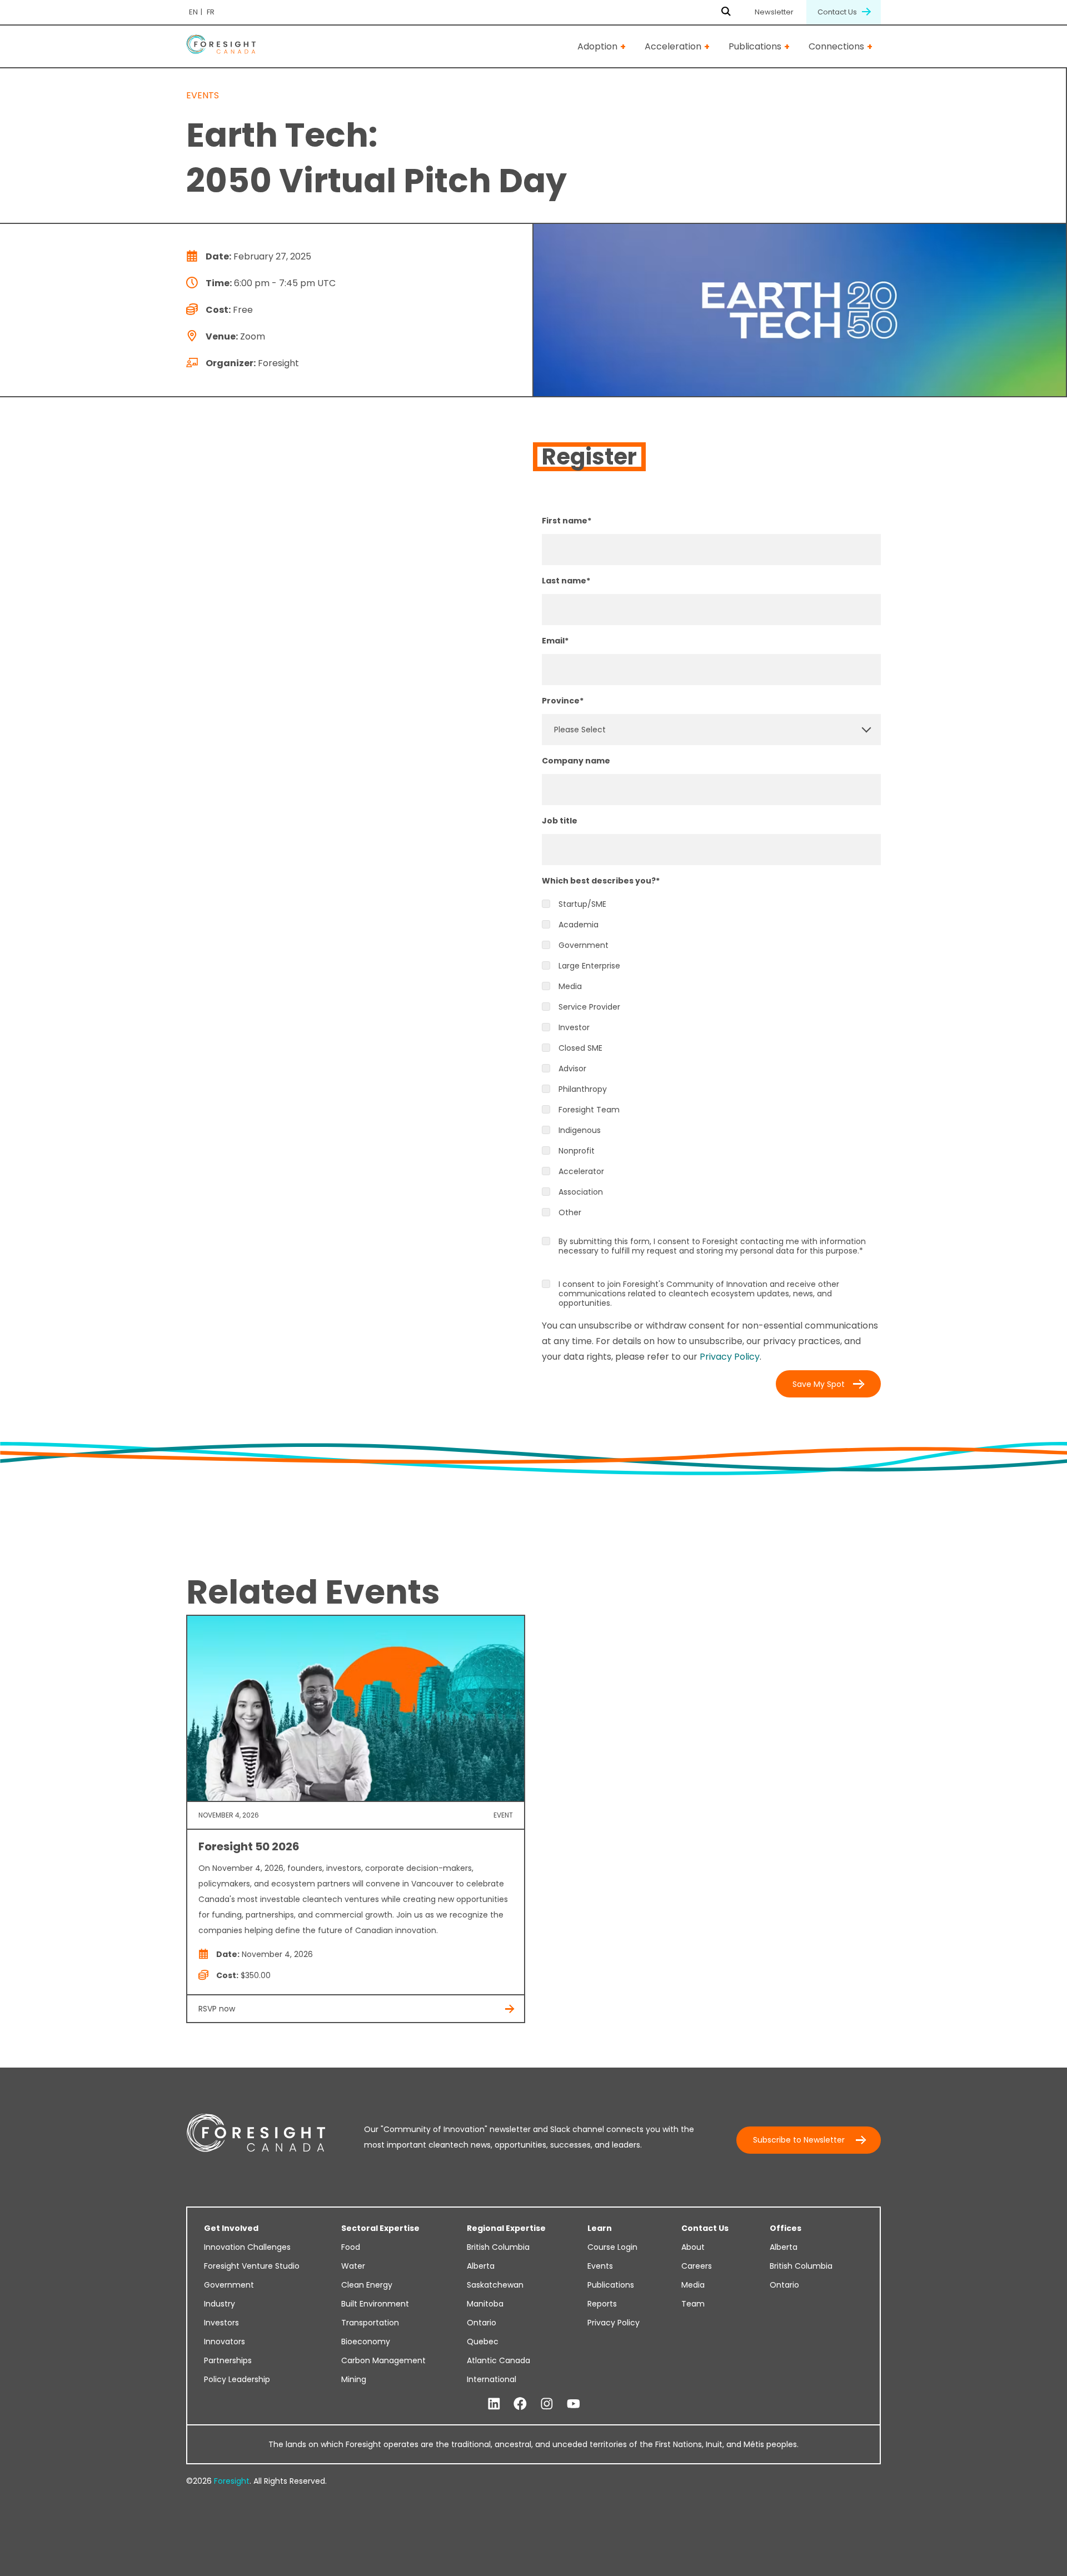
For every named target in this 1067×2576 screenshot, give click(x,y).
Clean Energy (367, 2285)
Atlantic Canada (498, 2360)
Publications (755, 46)
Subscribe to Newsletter (799, 2140)
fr (211, 12)
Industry (220, 2304)
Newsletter (774, 12)
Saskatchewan (495, 2285)
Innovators (225, 2342)
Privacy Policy (730, 1357)
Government (229, 2285)
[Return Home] (221, 46)
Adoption (597, 46)
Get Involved (231, 2228)
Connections (836, 46)
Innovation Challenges (247, 2247)
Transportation (370, 2323)
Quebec (483, 2342)
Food (351, 2247)
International (492, 2379)
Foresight (232, 2481)
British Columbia (498, 2247)
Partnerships (228, 2360)
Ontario (482, 2323)
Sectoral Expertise (380, 2228)
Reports (602, 2304)
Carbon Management (383, 2360)
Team (693, 2304)
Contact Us (838, 12)
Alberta (481, 2266)
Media (693, 2285)
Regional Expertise (506, 2228)
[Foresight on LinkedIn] (494, 2404)
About (693, 2247)
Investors (221, 2323)
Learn (600, 2228)
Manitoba (485, 2304)
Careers (697, 2266)
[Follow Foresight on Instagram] (547, 2404)
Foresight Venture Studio (252, 2266)
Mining (354, 2379)
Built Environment (375, 2304)
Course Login (612, 2247)
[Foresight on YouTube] (574, 2404)
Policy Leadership (237, 2379)
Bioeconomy (366, 2342)
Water (353, 2266)
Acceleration (673, 46)
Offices (786, 2228)
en (193, 12)
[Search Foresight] (726, 12)
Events (600, 2266)
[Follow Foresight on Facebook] (520, 2404)
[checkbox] (711, 1059)
